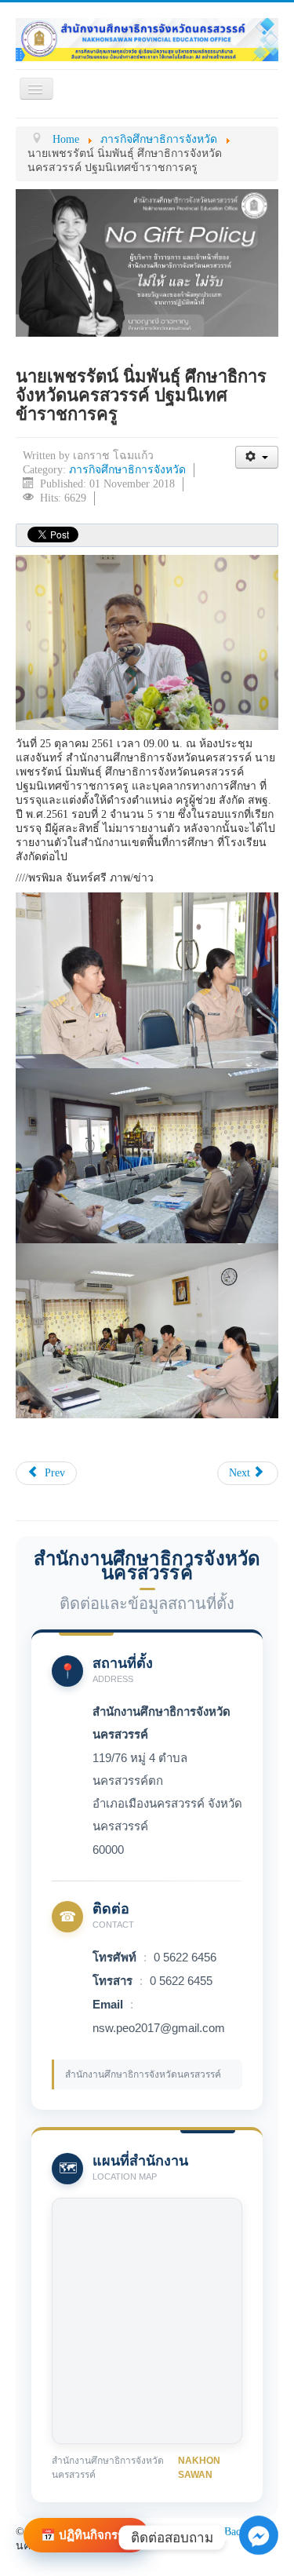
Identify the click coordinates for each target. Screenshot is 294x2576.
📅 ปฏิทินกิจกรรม (86, 2535)
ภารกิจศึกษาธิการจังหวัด (127, 470)
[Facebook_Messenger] (259, 2553)
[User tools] (257, 457)
